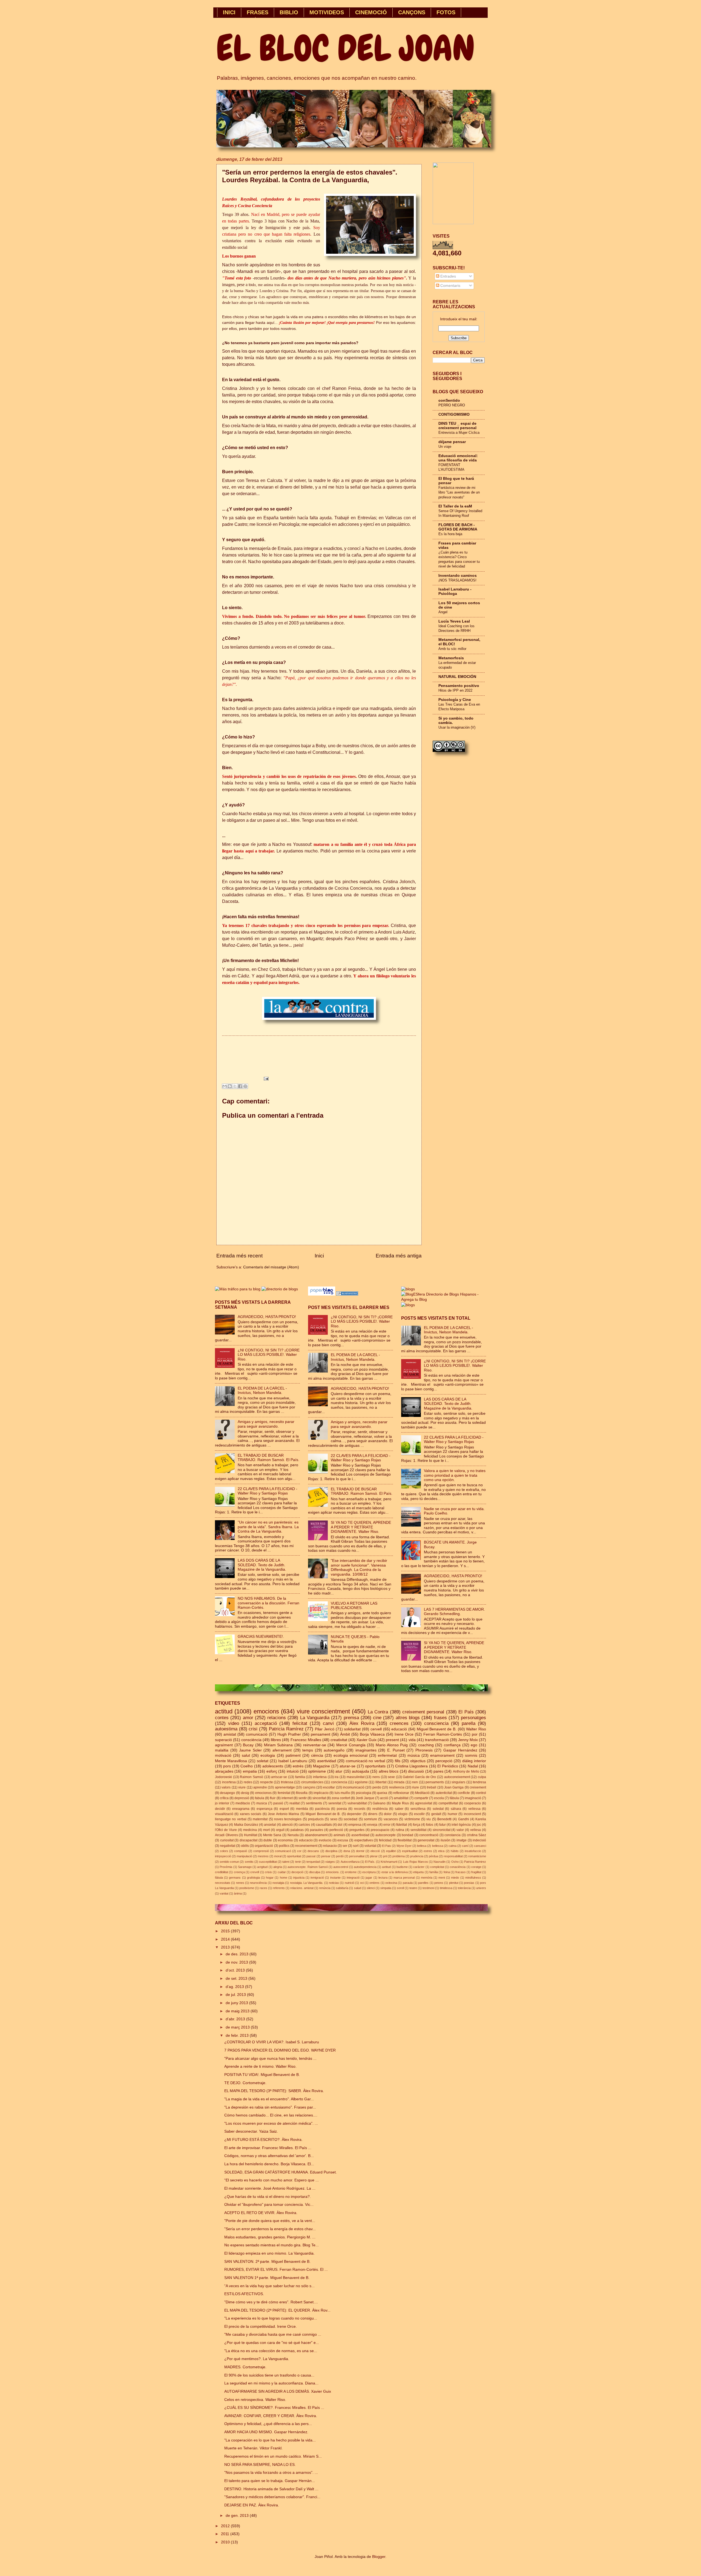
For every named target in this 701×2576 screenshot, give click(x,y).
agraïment (224, 1745)
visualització (224, 1814)
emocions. (333, 1872)
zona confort (341, 1798)
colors (224, 1851)
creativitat (339, 1740)
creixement (478, 1787)
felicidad (385, 1840)
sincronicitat (442, 1830)
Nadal (473, 1766)
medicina (250, 1830)
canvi (328, 1723)
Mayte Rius (400, 1803)
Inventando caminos (458, 576)
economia (285, 1840)
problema (399, 1856)
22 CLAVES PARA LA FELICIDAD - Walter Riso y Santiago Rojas (268, 1491)
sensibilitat (418, 1830)
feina (447, 1872)
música (414, 1755)
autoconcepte (386, 1835)
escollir (419, 1814)
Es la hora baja (450, 534)
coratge (476, 1867)
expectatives (364, 1840)
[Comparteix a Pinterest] (245, 1086)
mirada (399, 1782)
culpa (482, 1777)
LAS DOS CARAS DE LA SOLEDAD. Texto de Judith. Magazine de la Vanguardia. (262, 1565)
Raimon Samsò (252, 1777)
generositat (426, 1840)
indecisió (479, 1840)
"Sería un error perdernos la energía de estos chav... (270, 2229)
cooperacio (472, 1803)
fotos (430, 1825)
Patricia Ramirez (475, 1862)
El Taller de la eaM (455, 506)
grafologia (253, 1878)
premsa (351, 1718)
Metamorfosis (451, 658)
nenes (240, 1883)
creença (239, 1872)
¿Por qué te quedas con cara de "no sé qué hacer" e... (272, 2343)
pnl (385, 1856)
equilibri (391, 1851)
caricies (304, 1825)
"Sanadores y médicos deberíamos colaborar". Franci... (272, 2497)
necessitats (223, 1883)
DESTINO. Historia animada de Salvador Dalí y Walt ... (271, 2489)
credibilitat (222, 1872)
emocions (266, 1711)
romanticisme (477, 1856)
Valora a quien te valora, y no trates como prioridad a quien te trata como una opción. (455, 1475)
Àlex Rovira (362, 1723)
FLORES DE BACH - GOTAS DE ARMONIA (458, 527)
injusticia (299, 1878)
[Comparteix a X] (235, 1086)
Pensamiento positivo (459, 686)
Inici (319, 1256)
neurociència (258, 1883)
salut (246, 1755)
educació (399, 1729)
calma (453, 1846)
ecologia (268, 1755)
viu (429, 1819)
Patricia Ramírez (286, 1729)
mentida (302, 1809)
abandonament (316, 1835)
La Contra (378, 1712)
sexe (391, 1777)
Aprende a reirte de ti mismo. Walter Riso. (260, 2066)
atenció (287, 1825)
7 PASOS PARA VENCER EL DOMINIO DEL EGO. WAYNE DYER (280, 2050)
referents (279, 1888)
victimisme (412, 1819)
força (417, 1825)
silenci (371, 1888)
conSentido (449, 400)
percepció (444, 1761)
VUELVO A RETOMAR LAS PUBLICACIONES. (354, 1606)
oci (362, 1883)
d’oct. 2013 (236, 1970)
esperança (265, 1809)
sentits (249, 1862)
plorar (374, 1856)
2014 (226, 1939)
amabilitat (401, 1798)
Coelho (247, 1766)
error (387, 1825)
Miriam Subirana (278, 1745)
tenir (298, 1862)
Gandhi (464, 1819)
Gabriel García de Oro (419, 1777)
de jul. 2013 (236, 1995)
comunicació (257, 1734)
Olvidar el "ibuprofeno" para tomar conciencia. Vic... (269, 2205)
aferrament (282, 1750)
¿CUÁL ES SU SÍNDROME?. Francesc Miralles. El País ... (274, 2408)
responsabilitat (453, 1856)
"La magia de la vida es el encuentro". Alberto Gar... (269, 2099)
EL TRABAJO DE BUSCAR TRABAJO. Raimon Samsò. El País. (268, 1458)
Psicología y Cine (455, 700)
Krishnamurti (389, 1862)
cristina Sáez (477, 1835)
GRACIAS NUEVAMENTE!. (261, 1637)
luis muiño (342, 1793)
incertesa (229, 1782)
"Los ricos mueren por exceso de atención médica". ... (271, 2123)
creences (399, 1723)
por (475, 1734)
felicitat (300, 1723)
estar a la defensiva (395, 1872)
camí (465, 1846)
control (481, 1793)
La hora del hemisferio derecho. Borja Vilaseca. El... (269, 2164)
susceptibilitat (268, 1862)
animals (339, 1835)
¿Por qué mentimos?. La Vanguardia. (257, 2359)
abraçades (224, 1771)
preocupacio (380, 1830)
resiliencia (397, 1787)
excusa (343, 1840)
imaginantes (366, 1750)
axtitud (386, 1867)
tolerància (464, 1888)
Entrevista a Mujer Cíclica (459, 433)
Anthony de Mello (466, 1771)
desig (245, 1793)
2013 (226, 1947)
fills (398, 1761)
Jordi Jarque (365, 1798)
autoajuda (360, 1771)
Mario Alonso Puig (392, 1745)
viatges (330, 1862)
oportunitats (375, 1766)
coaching (426, 1745)
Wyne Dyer (404, 1846)
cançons (309, 1787)
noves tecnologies (288, 1819)
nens (376, 1777)
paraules (317, 1830)
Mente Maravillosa (231, 1761)
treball (432, 1787)
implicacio (321, 1793)
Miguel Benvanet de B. (323, 1814)
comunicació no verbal (366, 1761)
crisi (253, 1729)
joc (479, 1825)
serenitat (335, 1803)
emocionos (263, 1793)
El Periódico (448, 1766)
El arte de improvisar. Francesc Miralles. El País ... (268, 2148)
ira (337, 1777)
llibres (276, 1740)
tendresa (479, 1782)
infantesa (320, 1777)
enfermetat (387, 1755)
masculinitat (356, 1777)
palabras (297, 1830)
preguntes (357, 1830)
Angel (443, 612)
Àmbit (345, 1734)
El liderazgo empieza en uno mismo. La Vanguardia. (269, 2253)
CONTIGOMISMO (454, 414)
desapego (227, 1793)
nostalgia (278, 1883)
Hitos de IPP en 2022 (455, 690)
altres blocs (389, 1771)
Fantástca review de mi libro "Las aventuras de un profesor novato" (459, 492)
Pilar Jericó (325, 1729)
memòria (427, 1878)
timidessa (446, 1888)
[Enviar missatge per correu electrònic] (265, 1078)
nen (415, 1782)
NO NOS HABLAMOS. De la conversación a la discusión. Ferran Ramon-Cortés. (268, 1603)
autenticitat (444, 1793)
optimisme (317, 1771)
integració (353, 1878)
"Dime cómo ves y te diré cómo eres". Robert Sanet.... (271, 2302)
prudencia (417, 1856)
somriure (370, 1819)
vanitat (224, 1893)
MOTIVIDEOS (327, 12)
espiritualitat (410, 1851)
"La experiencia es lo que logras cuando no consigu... (271, 2318)
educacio (306, 1840)
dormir (360, 1851)
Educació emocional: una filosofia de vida (458, 458)
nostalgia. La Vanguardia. (307, 1883)
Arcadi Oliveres (226, 1835)
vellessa (474, 1809)
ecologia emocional (350, 1755)
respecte (267, 1782)
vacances (391, 1819)
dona (347, 1851)
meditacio (243, 1803)
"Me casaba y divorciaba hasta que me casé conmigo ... (273, 2334)
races (263, 1888)
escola (439, 1798)
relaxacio (330, 1846)
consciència (251, 1740)
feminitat (284, 1793)
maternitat (260, 1819)
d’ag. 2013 (235, 1987)
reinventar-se (315, 1745)
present (392, 1740)
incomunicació (354, 1787)
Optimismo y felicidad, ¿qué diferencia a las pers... (268, 2424)
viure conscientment (323, 1711)
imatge (462, 1840)
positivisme (247, 1888)
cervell (376, 1729)
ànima (238, 1893)
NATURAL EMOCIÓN (457, 677)
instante (335, 1878)
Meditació (422, 1793)
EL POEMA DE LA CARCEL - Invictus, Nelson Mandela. (262, 1391)
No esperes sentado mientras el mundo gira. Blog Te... (272, 2245)
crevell (255, 1872)
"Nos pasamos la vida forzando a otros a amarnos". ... (271, 2473)
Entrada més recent (239, 1256)
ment (442, 1878)
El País (466, 1712)
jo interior (222, 1803)
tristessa (287, 1782)
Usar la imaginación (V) (457, 727)
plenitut (454, 1883)
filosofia (302, 1793)
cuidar (282, 1872)
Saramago (245, 1867)
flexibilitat (405, 1840)
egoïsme (361, 1782)
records (360, 1809)
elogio (403, 1814)
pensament (321, 1734)
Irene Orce (404, 1734)
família (434, 1872)
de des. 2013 (238, 1954)
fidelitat (402, 1825)
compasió (241, 1851)
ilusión (446, 1840)
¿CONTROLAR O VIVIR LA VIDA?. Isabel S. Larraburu (272, 2042)
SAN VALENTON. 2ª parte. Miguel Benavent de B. (267, 2262)
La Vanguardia (315, 1718)
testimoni (428, 1888)
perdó (340, 1856)
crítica (224, 1798)
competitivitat (448, 1803)
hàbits (455, 1851)
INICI (229, 12)
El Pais (387, 1846)
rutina (400, 1830)
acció (384, 1798)
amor (248, 1718)
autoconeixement (457, 1777)
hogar (270, 1878)
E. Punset (396, 1750)
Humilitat (251, 1835)
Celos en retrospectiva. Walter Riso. (255, 2400)
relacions (277, 1718)
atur (339, 1771)
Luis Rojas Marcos (416, 1862)
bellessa (438, 1846)
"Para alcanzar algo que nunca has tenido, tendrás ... (270, 2059)
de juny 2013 (237, 2003)
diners (373, 1814)
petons (439, 1883)
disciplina (331, 1851)
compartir (421, 1798)
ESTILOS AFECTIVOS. (244, 2294)
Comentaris (450, 286)
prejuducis (316, 1819)
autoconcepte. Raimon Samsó (308, 1867)
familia (300, 1777)
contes (222, 1718)
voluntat (370, 1846)
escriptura (369, 1872)
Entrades (448, 276)
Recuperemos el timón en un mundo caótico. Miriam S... (273, 2456)
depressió (242, 1798)
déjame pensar (452, 442)
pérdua (433, 1856)
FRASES (258, 12)
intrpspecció (223, 1856)
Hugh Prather (289, 1734)
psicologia (364, 1793)
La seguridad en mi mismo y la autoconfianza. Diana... (271, 2383)
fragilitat (476, 1872)
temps (308, 1750)
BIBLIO (289, 12)
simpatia (386, 1888)
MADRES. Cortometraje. (245, 2367)
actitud (224, 1711)
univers (481, 1888)
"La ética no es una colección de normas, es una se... (271, 2351)
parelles (423, 1883)
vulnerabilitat (357, 1803)
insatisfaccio (473, 1851)
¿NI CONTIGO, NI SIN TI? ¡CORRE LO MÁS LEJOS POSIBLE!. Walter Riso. (269, 1355)
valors (226, 1787)
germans (235, 1878)
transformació (437, 1740)
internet (287, 1798)
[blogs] (408, 1305)
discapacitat (248, 1840)
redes (248, 1782)
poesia (342, 1809)
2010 (226, 2542)
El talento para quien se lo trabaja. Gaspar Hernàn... (270, 2481)
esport (284, 1809)
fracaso (460, 1872)
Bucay (248, 1745)
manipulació (244, 1856)
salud (358, 1888)
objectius (418, 1761)
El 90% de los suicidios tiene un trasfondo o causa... (269, 2375)
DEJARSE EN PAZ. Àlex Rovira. (252, 2505)
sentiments (314, 1803)
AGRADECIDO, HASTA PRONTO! (267, 1317)
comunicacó (283, 1851)
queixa (382, 1793)
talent (286, 1862)
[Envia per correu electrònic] (225, 1086)
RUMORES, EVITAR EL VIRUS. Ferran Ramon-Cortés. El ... (276, 2270)
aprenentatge (285, 1787)
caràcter (419, 1867)
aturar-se (347, 1766)
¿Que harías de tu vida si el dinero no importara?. (268, 2197)
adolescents (273, 1766)
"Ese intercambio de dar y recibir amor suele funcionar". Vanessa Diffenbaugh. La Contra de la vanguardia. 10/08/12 (359, 1567)
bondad (407, 1835)
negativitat (228, 1846)
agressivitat (424, 1803)
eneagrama (241, 1809)
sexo (334, 1819)
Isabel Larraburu (293, 1761)
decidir (220, 1809)
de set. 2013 (237, 1979)
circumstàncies (312, 1782)
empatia (250, 1771)
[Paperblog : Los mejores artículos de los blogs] (322, 1294)
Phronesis (424, 1750)
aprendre (260, 1787)
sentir (303, 1798)
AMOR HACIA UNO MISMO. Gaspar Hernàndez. (266, 2432)
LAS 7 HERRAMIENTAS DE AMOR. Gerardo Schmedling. (454, 1612)
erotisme (351, 1872)
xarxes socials (251, 1814)
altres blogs (408, 1718)
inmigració (317, 1878)
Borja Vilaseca (372, 1734)
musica (262, 1803)
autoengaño (334, 1750)
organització (264, 1846)
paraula (408, 1883)
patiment (293, 1755)
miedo (455, 1878)
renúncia (325, 1888)
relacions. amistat (302, 1888)
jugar (369, 1878)
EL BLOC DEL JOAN (346, 48)
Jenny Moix (468, 1740)
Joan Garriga (454, 1787)
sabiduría (342, 1888)
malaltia (222, 1750)
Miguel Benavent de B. (437, 1729)
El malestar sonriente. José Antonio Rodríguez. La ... (270, 2188)
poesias (469, 1883)
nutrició (350, 1883)
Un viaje (445, 447)
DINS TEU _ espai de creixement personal (457, 426)
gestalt (436, 1814)
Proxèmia (226, 1867)
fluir (273, 1798)
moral (278, 1856)
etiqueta (418, 1872)
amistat (230, 1734)
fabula (260, 1798)
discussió (416, 1771)
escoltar (329, 1787)
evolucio (325, 1840)
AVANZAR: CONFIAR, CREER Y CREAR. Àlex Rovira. (271, 2416)
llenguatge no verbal (231, 1819)
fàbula (219, 1878)
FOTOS (446, 12)
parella (469, 1723)
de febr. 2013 (238, 2036)
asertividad (327, 1761)
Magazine (321, 1766)
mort (266, 1830)
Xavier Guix (367, 1740)
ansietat (270, 1825)
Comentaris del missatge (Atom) (271, 1267)
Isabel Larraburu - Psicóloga (455, 591)
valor (460, 1830)
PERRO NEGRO (452, 405)
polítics (284, 1846)
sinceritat (319, 1798)
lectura (383, 1878)
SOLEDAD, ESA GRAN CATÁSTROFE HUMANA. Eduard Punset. (281, 2172)
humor (453, 1814)
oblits (245, 1846)
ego (474, 1745)
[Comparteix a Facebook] (240, 1086)
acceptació (266, 1723)
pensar (326, 1856)
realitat (295, 1803)
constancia (453, 1835)
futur (443, 1825)
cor (299, 1851)
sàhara (456, 1809)
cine (377, 1718)
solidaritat (352, 1729)
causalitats (324, 1825)
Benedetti (444, 1819)
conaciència (458, 1867)
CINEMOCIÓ (371, 12)
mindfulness (473, 1878)
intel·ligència (461, 1825)
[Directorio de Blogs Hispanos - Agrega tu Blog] (444, 1300)
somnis (471, 1755)
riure (416, 1787)
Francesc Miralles (306, 1740)
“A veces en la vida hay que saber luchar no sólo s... (269, 2286)
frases (440, 1718)
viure (242, 1787)
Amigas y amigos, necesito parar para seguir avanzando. (266, 1424)
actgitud (262, 1867)
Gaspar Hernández (460, 1750)
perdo (377, 1787)
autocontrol (341, 1867)
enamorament (442, 1755)
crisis (268, 1872)
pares (438, 1771)
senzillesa (418, 1809)
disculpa (315, 1872)
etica (441, 1851)
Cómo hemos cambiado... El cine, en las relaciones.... (271, 2115)
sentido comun (229, 1862)
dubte (268, 1840)
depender (354, 1814)
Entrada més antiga (399, 1256)
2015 (226, 1931)
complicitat (437, 1867)
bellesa (422, 1846)
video (234, 1723)
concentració (429, 1835)
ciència (317, 1755)
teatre (413, 1888)
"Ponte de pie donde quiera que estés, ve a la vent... (270, 2221)
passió (278, 1803)
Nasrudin (439, 1862)
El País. (370, 1862)
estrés (298, 1766)
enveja (372, 1825)
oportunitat (294, 1856)
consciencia (436, 1723)
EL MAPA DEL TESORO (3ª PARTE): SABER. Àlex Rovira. (274, 2091)
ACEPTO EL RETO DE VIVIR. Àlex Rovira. (261, 2213)
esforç (272, 1771)
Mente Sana (272, 1835)
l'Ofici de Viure (226, 1830)
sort (356, 1846)
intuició (293, 1771)
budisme (402, 1867)
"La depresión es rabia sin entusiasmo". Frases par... (270, 2107)
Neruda (293, 1835)
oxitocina (391, 1883)
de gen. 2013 (238, 2516)
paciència (322, 1809)
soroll (400, 1888)
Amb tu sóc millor (452, 649)
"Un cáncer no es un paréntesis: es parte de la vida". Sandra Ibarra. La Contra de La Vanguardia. (268, 1527)
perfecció (336, 1830)
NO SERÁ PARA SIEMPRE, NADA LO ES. (260, 2465)
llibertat (381, 1782)
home (284, 1878)
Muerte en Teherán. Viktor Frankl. (253, 2448)
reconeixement (306, 1846)
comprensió (261, 1851)
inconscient (472, 1814)
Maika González (246, 1825)
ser (345, 1846)
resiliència (380, 1809)
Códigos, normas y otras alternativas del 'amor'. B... (269, 2156)
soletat (263, 1761)
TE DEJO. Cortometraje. (245, 2083)
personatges (473, 1718)
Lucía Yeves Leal (454, 621)
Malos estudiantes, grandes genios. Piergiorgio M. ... (270, 2237)
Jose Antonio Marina (283, 1814)
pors (227, 1766)
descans (313, 1851)
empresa (355, 1825)
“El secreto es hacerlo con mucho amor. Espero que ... (272, 2180)
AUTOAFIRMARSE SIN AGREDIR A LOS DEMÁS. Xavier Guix (278, 2391)
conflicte (464, 1793)
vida (412, 1740)
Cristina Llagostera (411, 1766)
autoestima (226, 1729)
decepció (297, 1872)
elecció (375, 1851)
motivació (223, 1755)
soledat (438, 1809)
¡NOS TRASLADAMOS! (457, 580)
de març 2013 (238, 2027)
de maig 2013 (238, 2011)
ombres (374, 1883)
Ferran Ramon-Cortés (443, 1734)
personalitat (357, 1856)
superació (223, 1740)
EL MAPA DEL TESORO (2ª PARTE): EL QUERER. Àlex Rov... (277, 2310)
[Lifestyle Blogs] (347, 1294)
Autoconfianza (350, 1862)
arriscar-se (279, 1777)
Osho (455, 1862)
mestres (263, 1856)
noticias (334, 1883)
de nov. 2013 (237, 1962)
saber (399, 1809)
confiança (452, 1745)
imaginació (473, 1798)
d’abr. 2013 (236, 2019)
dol (340, 1825)
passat (311, 1856)
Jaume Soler (250, 1750)
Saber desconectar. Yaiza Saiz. (251, 2131)
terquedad (313, 1862)
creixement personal (423, 1712)
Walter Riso (476, 1729)
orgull (280, 1830)
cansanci (480, 1846)
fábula (454, 1798)
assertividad (360, 1835)
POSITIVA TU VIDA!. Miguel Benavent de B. (262, 2075)
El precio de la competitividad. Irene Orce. (261, 2327)
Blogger (379, 2557)
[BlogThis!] (230, 1086)
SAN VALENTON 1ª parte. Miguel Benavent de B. (267, 2278)
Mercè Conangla (351, 1745)
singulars (458, 1782)
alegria (278, 1867)
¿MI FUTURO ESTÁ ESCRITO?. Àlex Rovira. (263, 2140)
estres (428, 1851)
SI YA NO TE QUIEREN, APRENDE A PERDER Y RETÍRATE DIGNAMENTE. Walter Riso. (361, 1527)
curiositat (227, 1840)
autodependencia (365, 1867)
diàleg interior (474, 1761)
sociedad (350, 1819)
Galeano (379, 1803)
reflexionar (401, 1793)
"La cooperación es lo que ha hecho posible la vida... (270, 2440)
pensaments (435, 1782)
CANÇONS (412, 12)
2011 (226, 2534)
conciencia (339, 1782)
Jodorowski (223, 1777)
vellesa (476, 1830)
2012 (226, 2526)
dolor (388, 1814)
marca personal (404, 1878)
